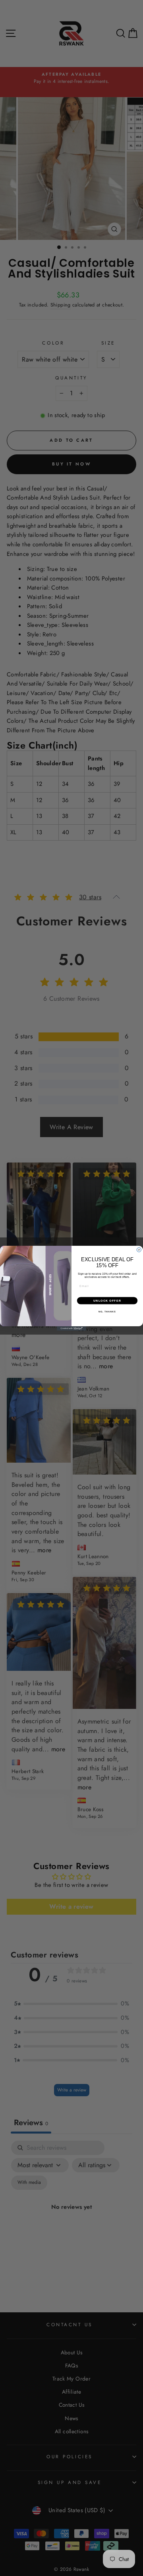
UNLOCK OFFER (107, 1300)
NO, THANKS (107, 1312)
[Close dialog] (139, 1250)
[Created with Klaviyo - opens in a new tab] (71, 1328)
